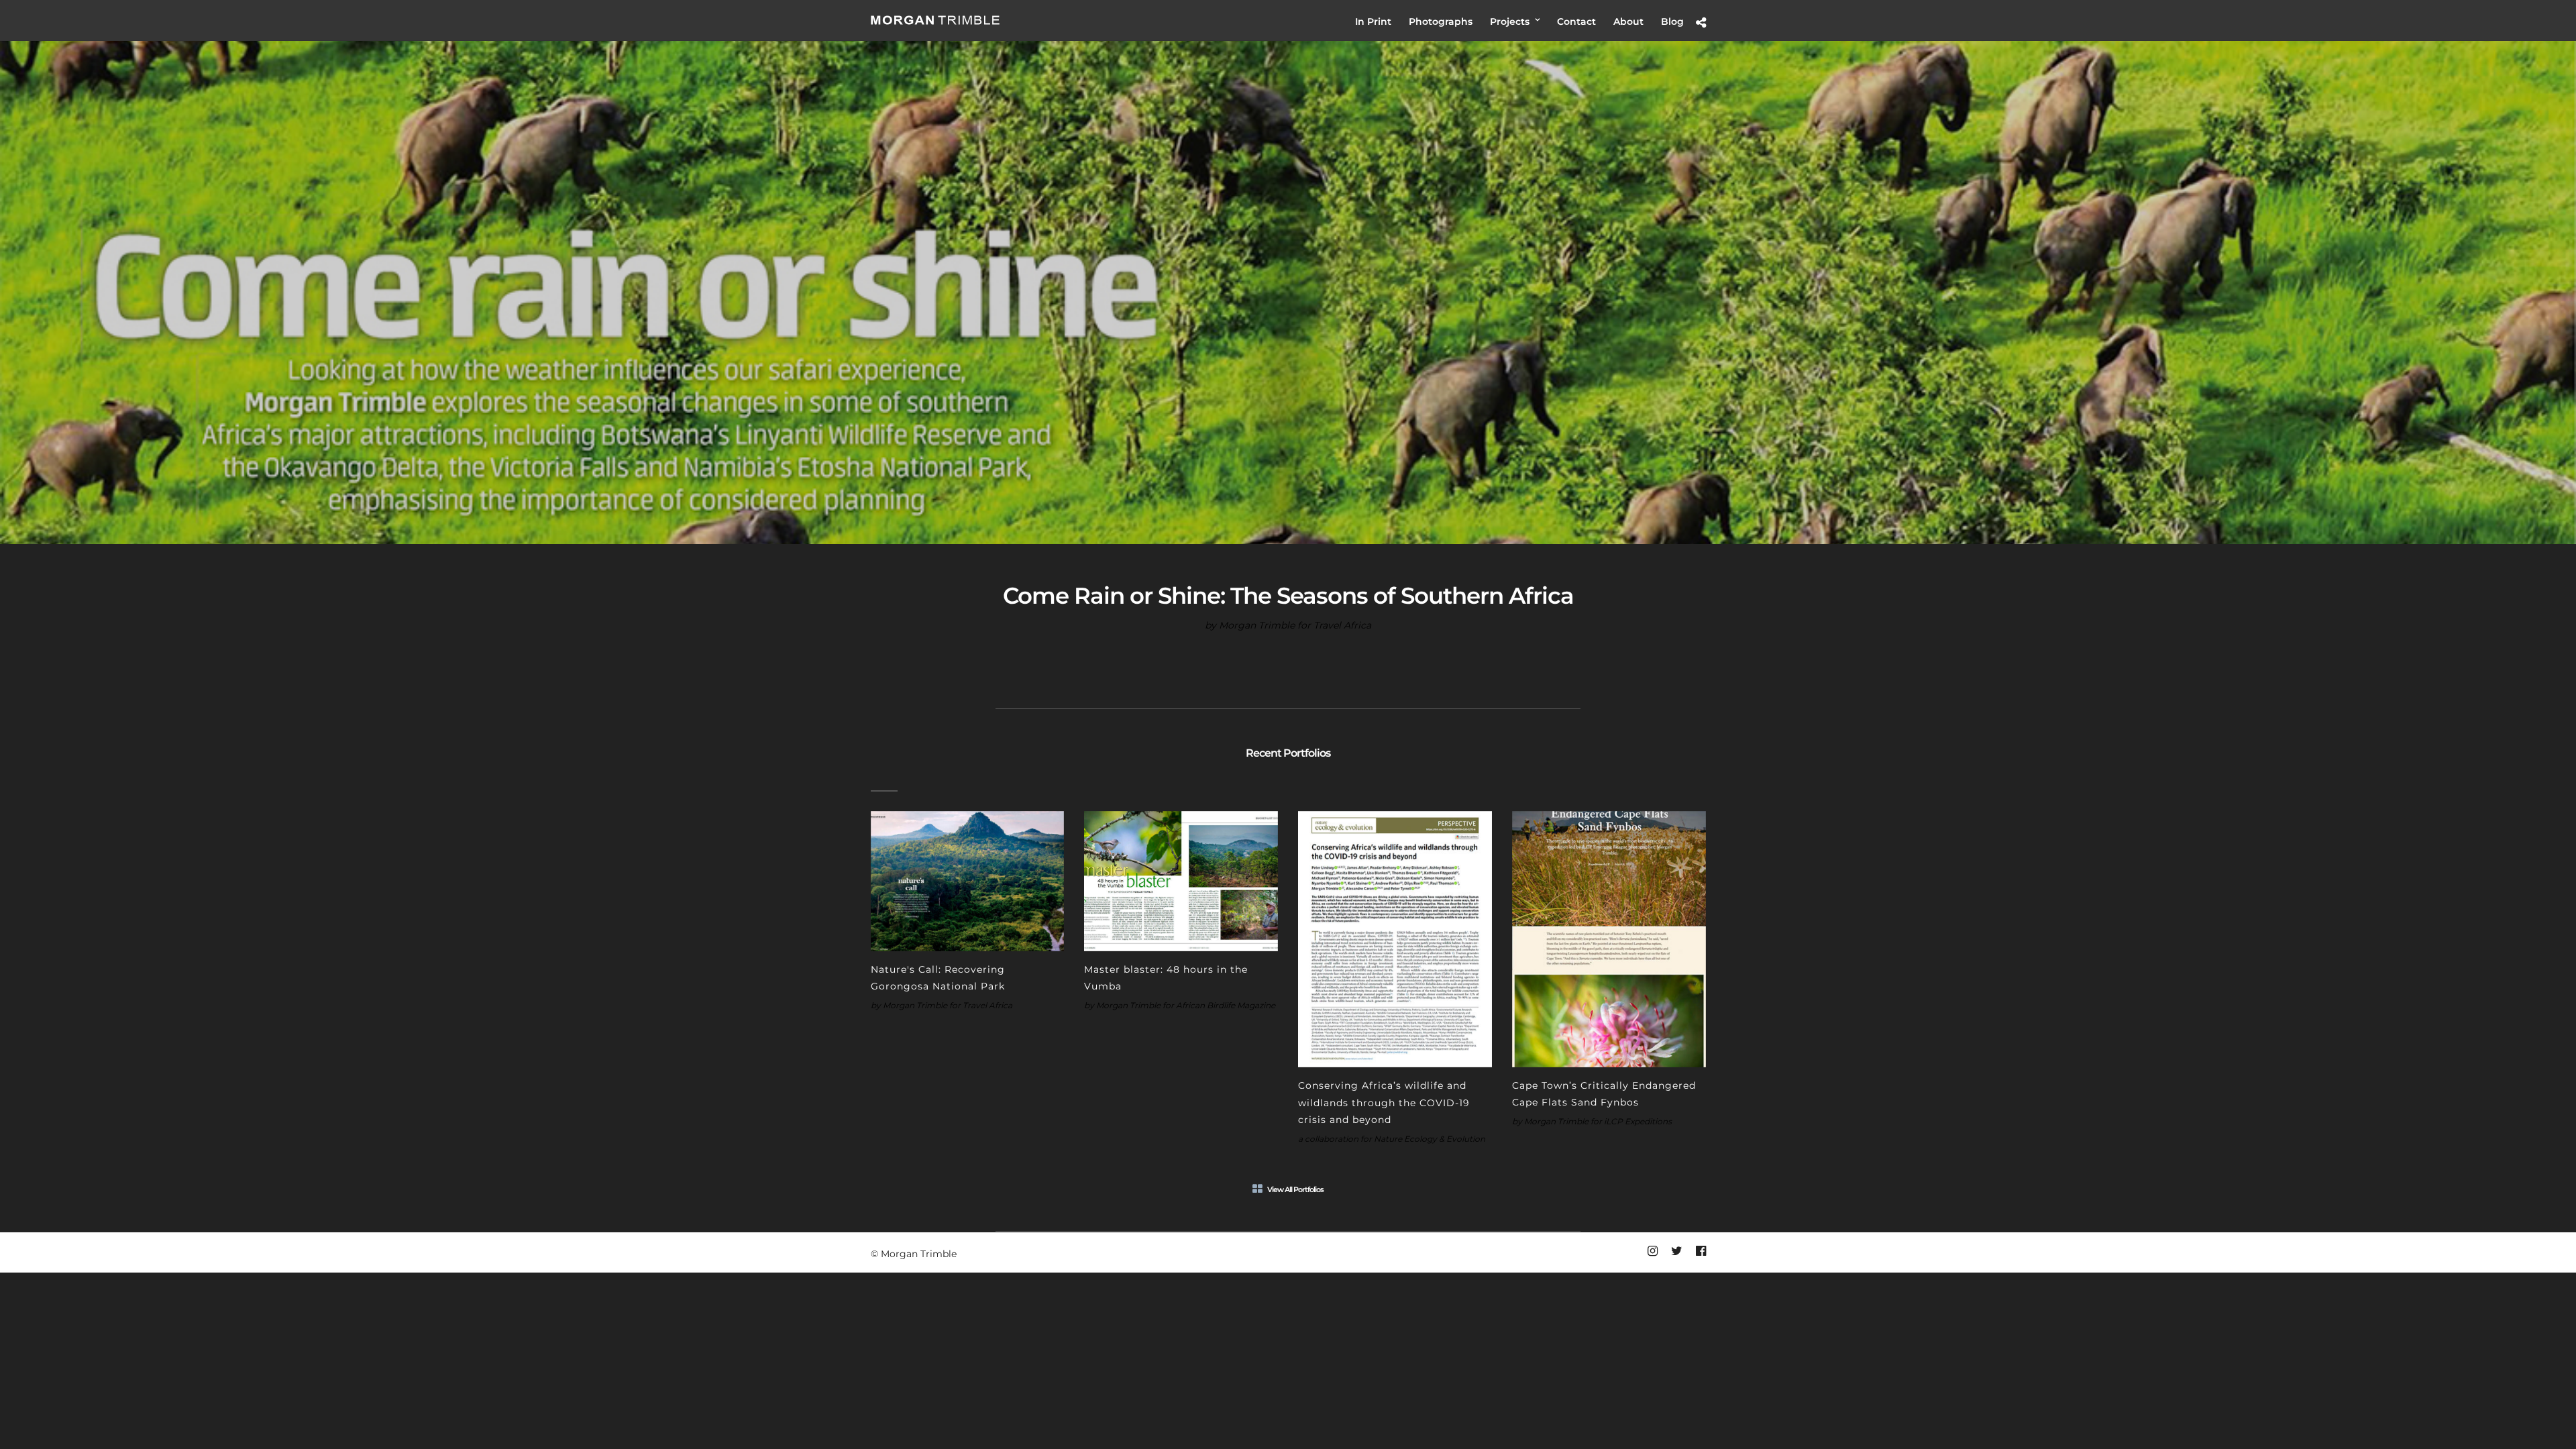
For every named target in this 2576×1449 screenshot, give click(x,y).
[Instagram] (1652, 1251)
